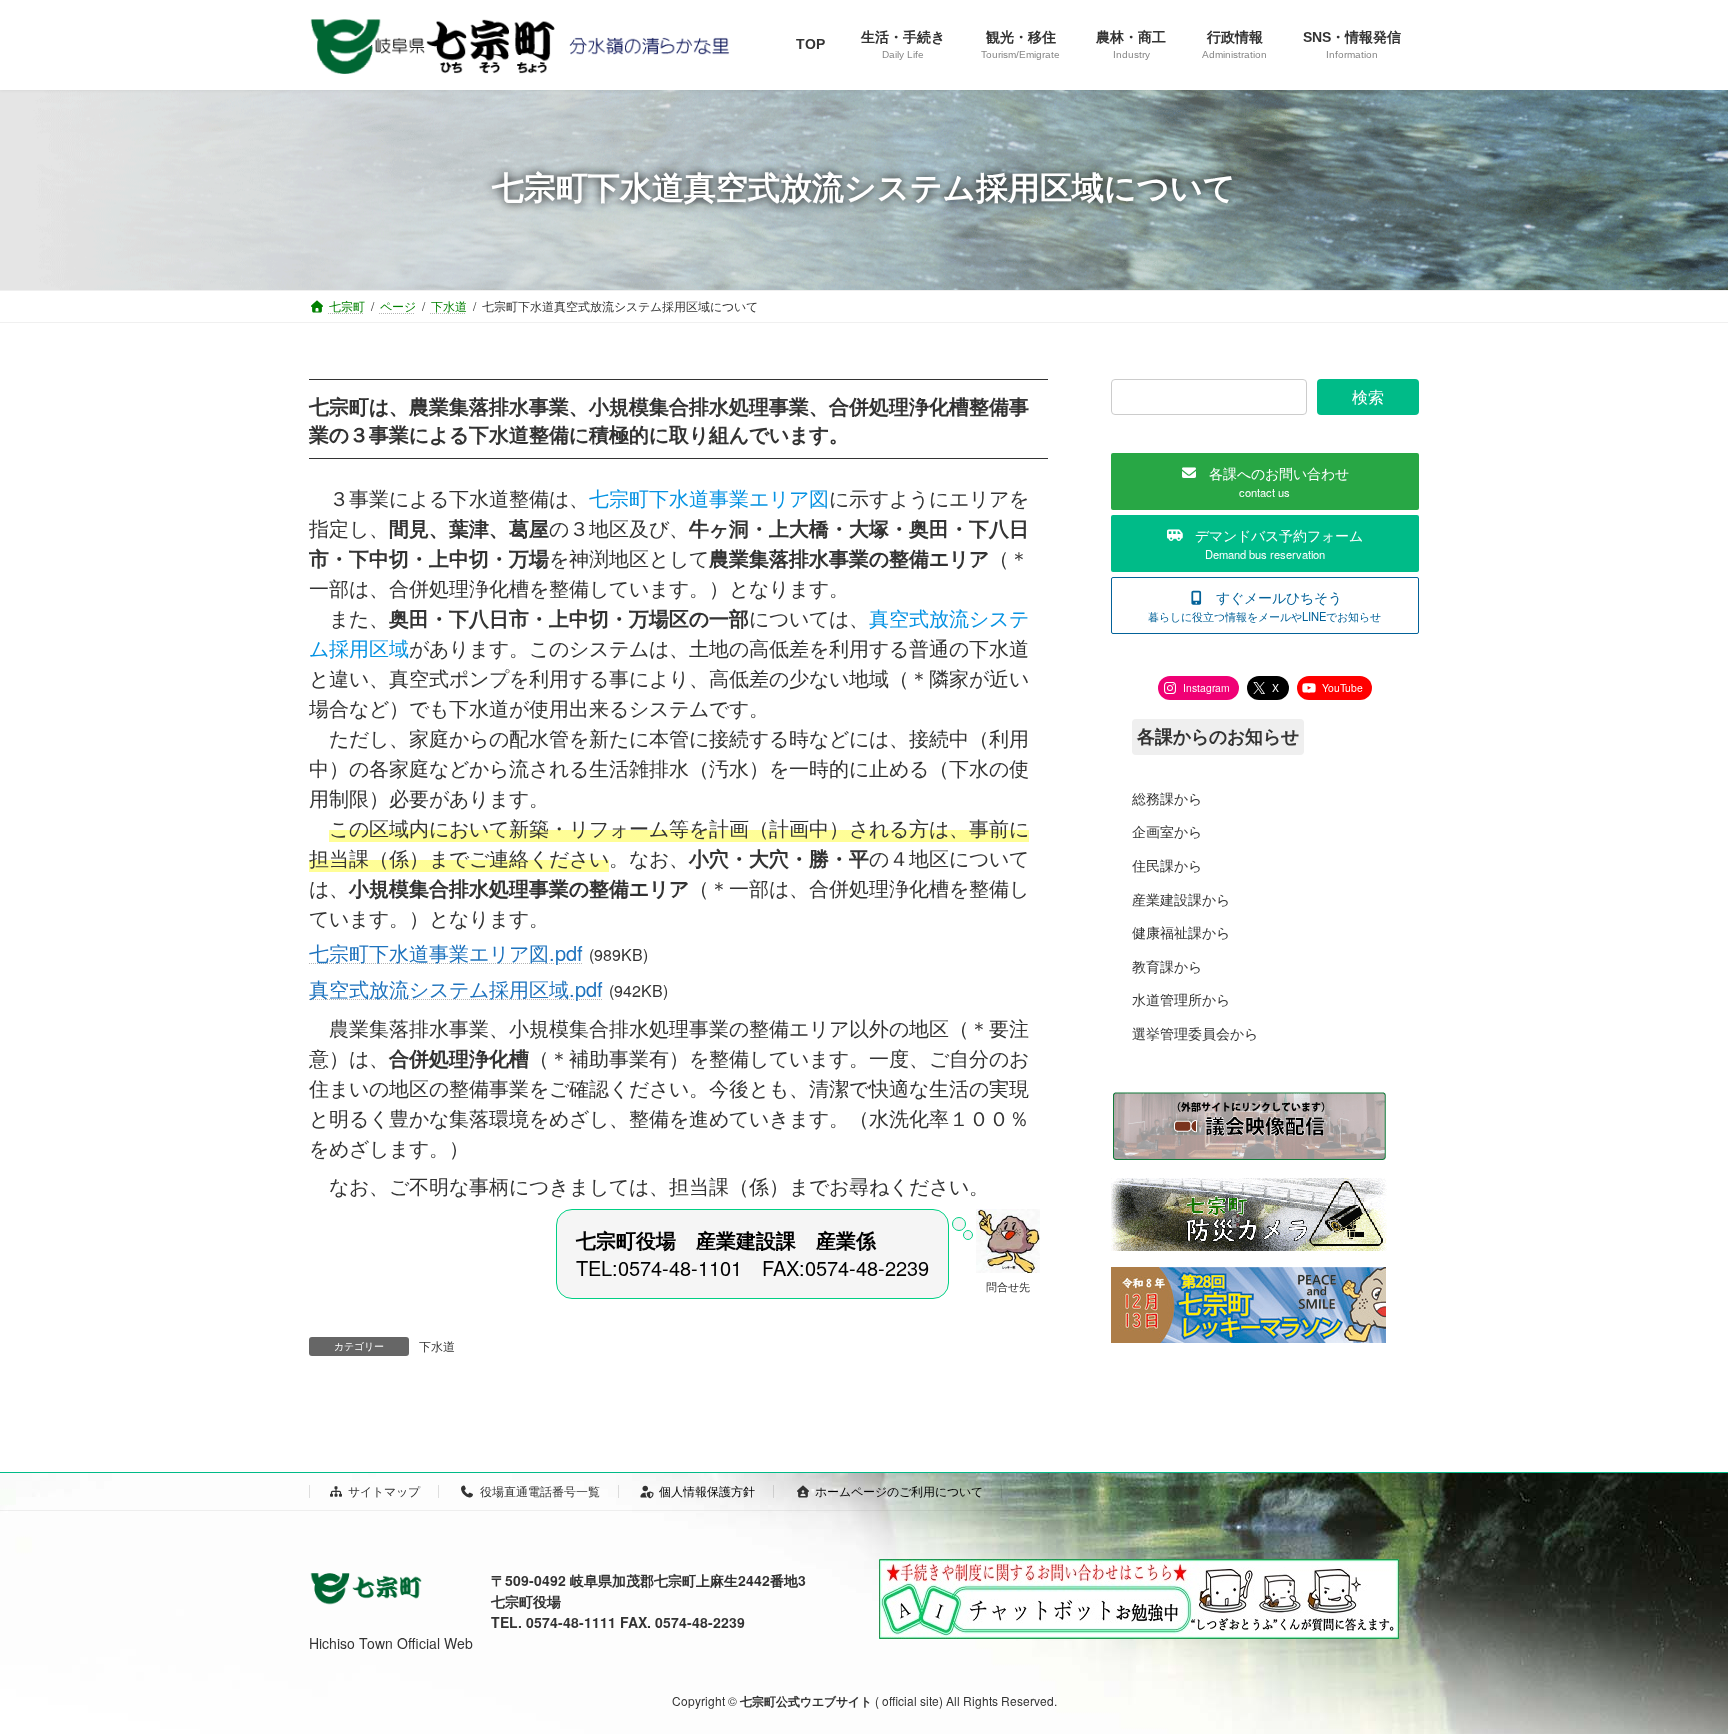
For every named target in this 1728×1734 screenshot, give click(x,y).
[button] (1265, 481)
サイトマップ (384, 1490)
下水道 (437, 1345)
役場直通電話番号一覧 (540, 1490)
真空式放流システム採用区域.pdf (456, 988)
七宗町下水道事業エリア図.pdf (446, 952)
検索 (1368, 396)
